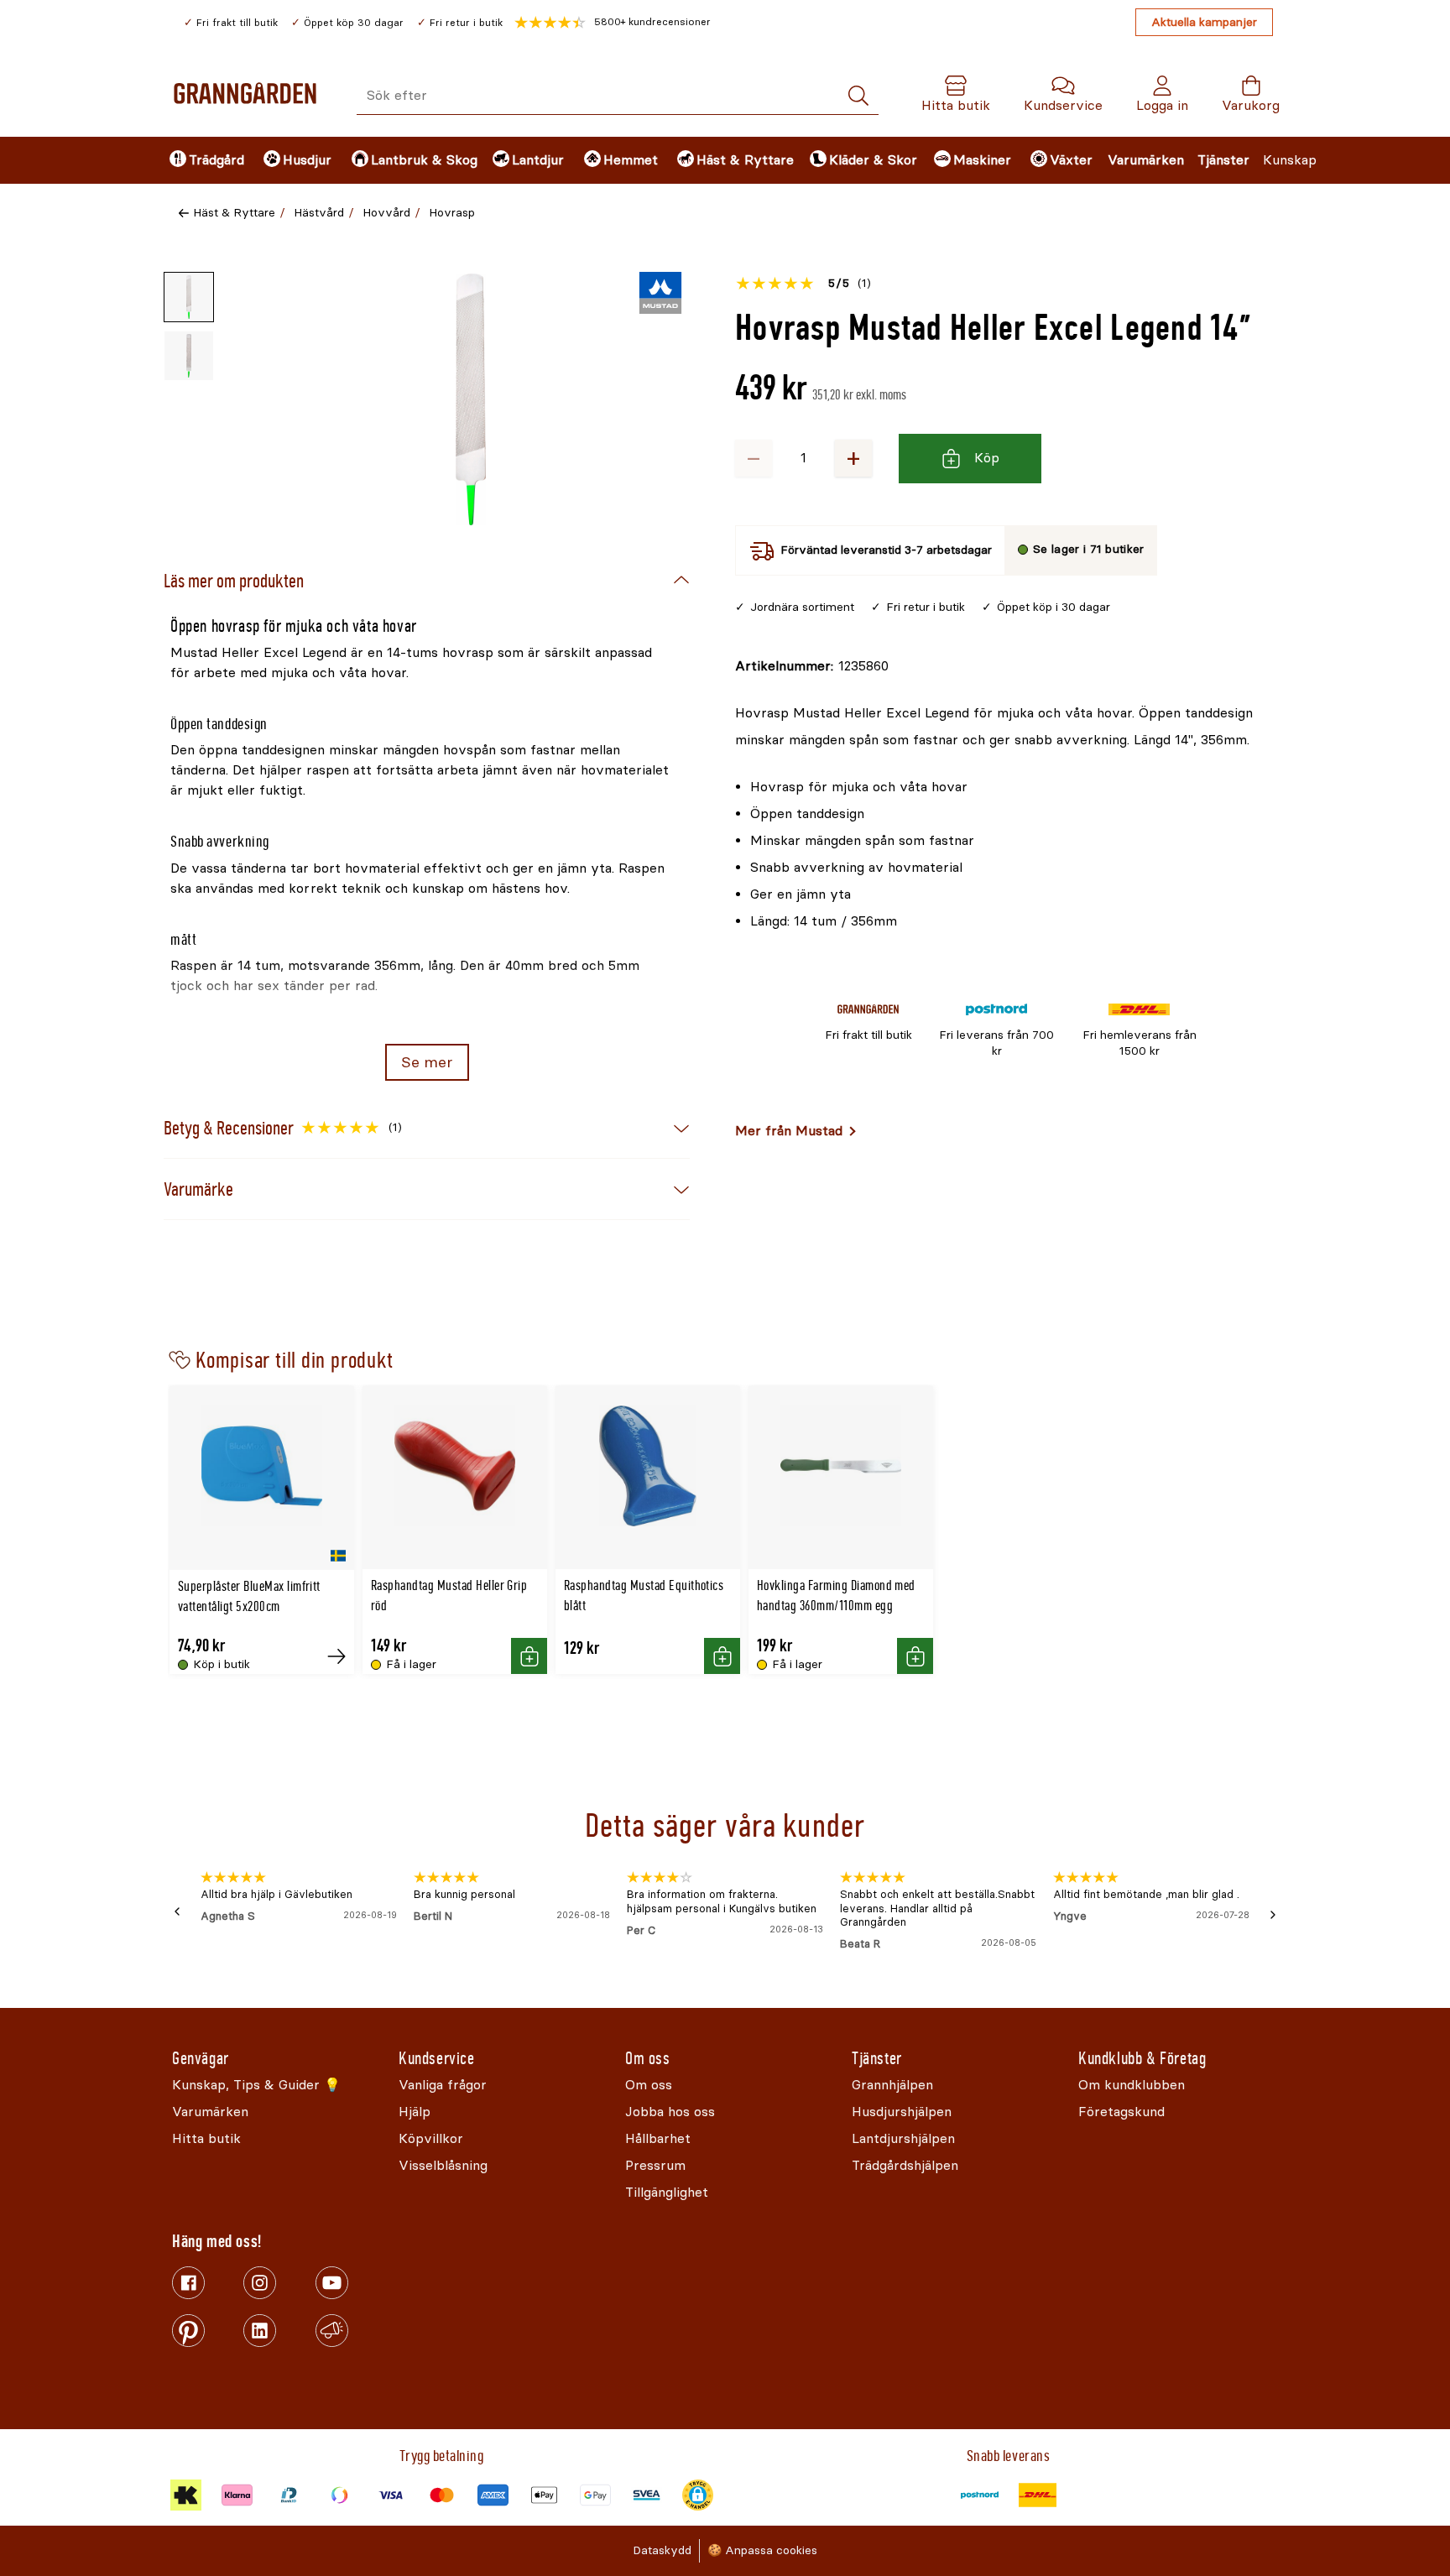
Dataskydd (662, 2550)
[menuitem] (202, 160)
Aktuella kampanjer (1204, 22)
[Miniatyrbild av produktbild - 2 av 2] (189, 356)
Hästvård (319, 213)
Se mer (427, 1062)
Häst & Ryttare (234, 213)
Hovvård (386, 213)
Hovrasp (452, 213)
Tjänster (1223, 160)
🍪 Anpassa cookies (762, 2550)
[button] (613, 23)
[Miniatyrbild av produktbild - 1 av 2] (189, 297)
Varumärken (1146, 160)
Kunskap (1290, 160)
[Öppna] (471, 399)
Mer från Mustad (789, 1131)
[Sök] (858, 96)
